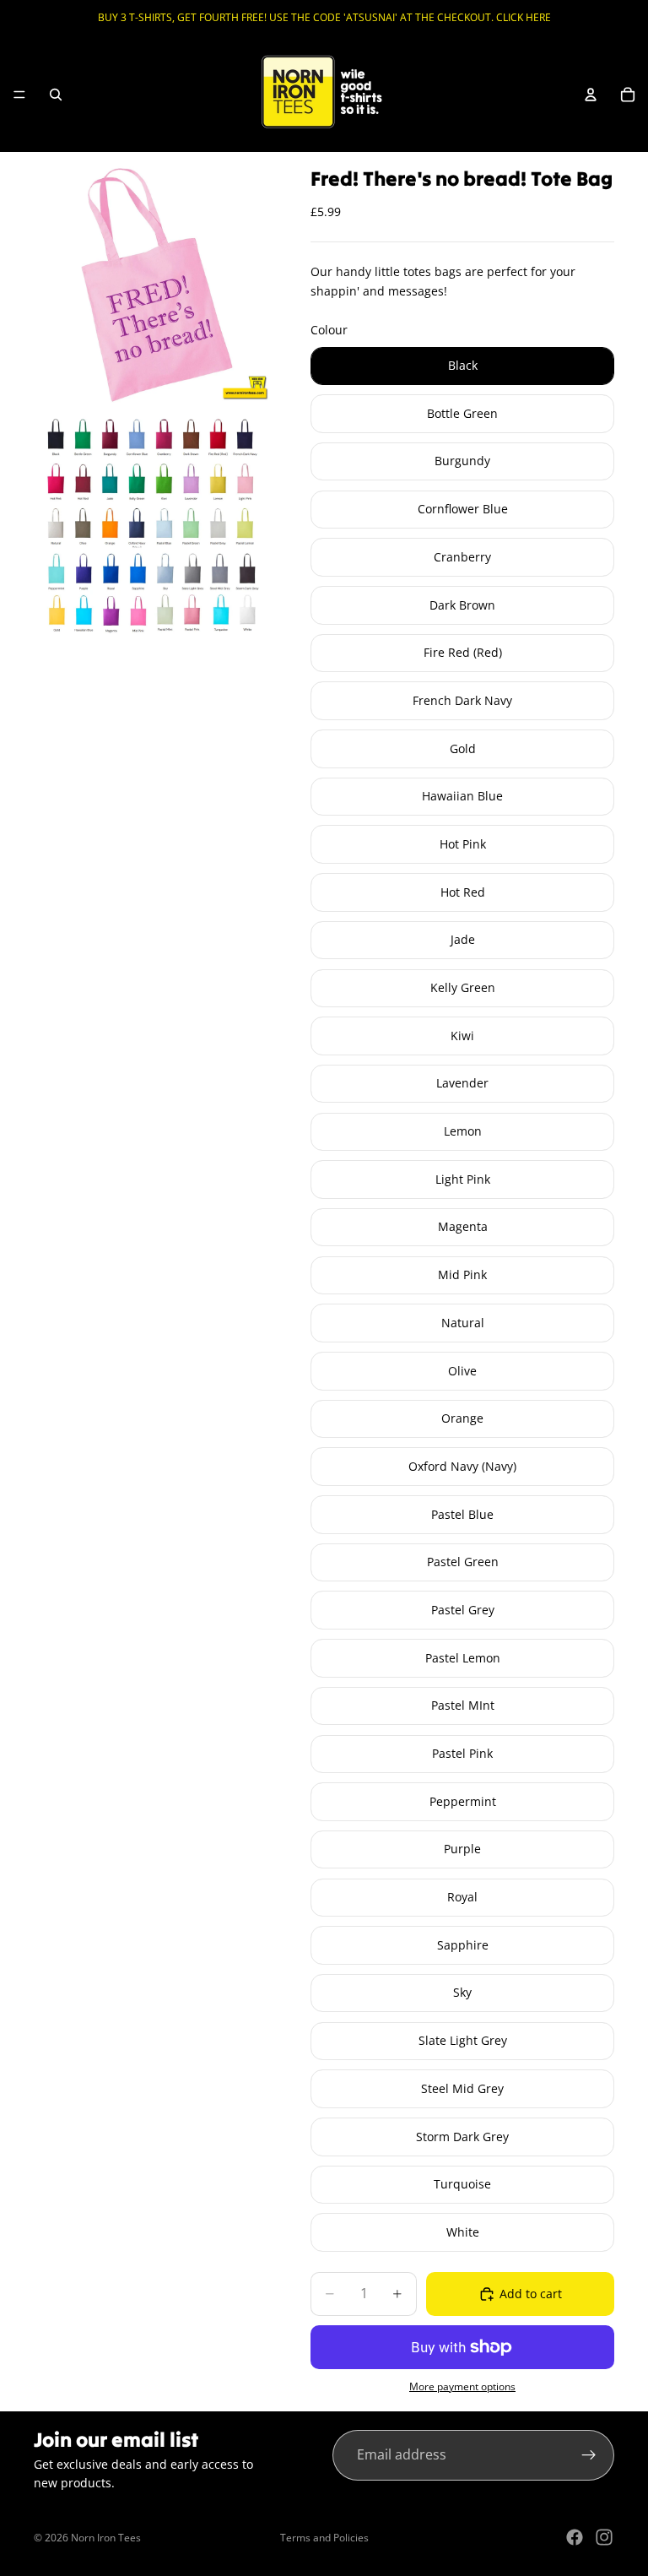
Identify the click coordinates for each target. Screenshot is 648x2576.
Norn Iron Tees (106, 2538)
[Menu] (19, 95)
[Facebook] (575, 2537)
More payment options (462, 2386)
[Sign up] (589, 2455)
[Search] (56, 95)
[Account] (591, 95)
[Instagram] (604, 2537)
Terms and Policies (324, 2538)
